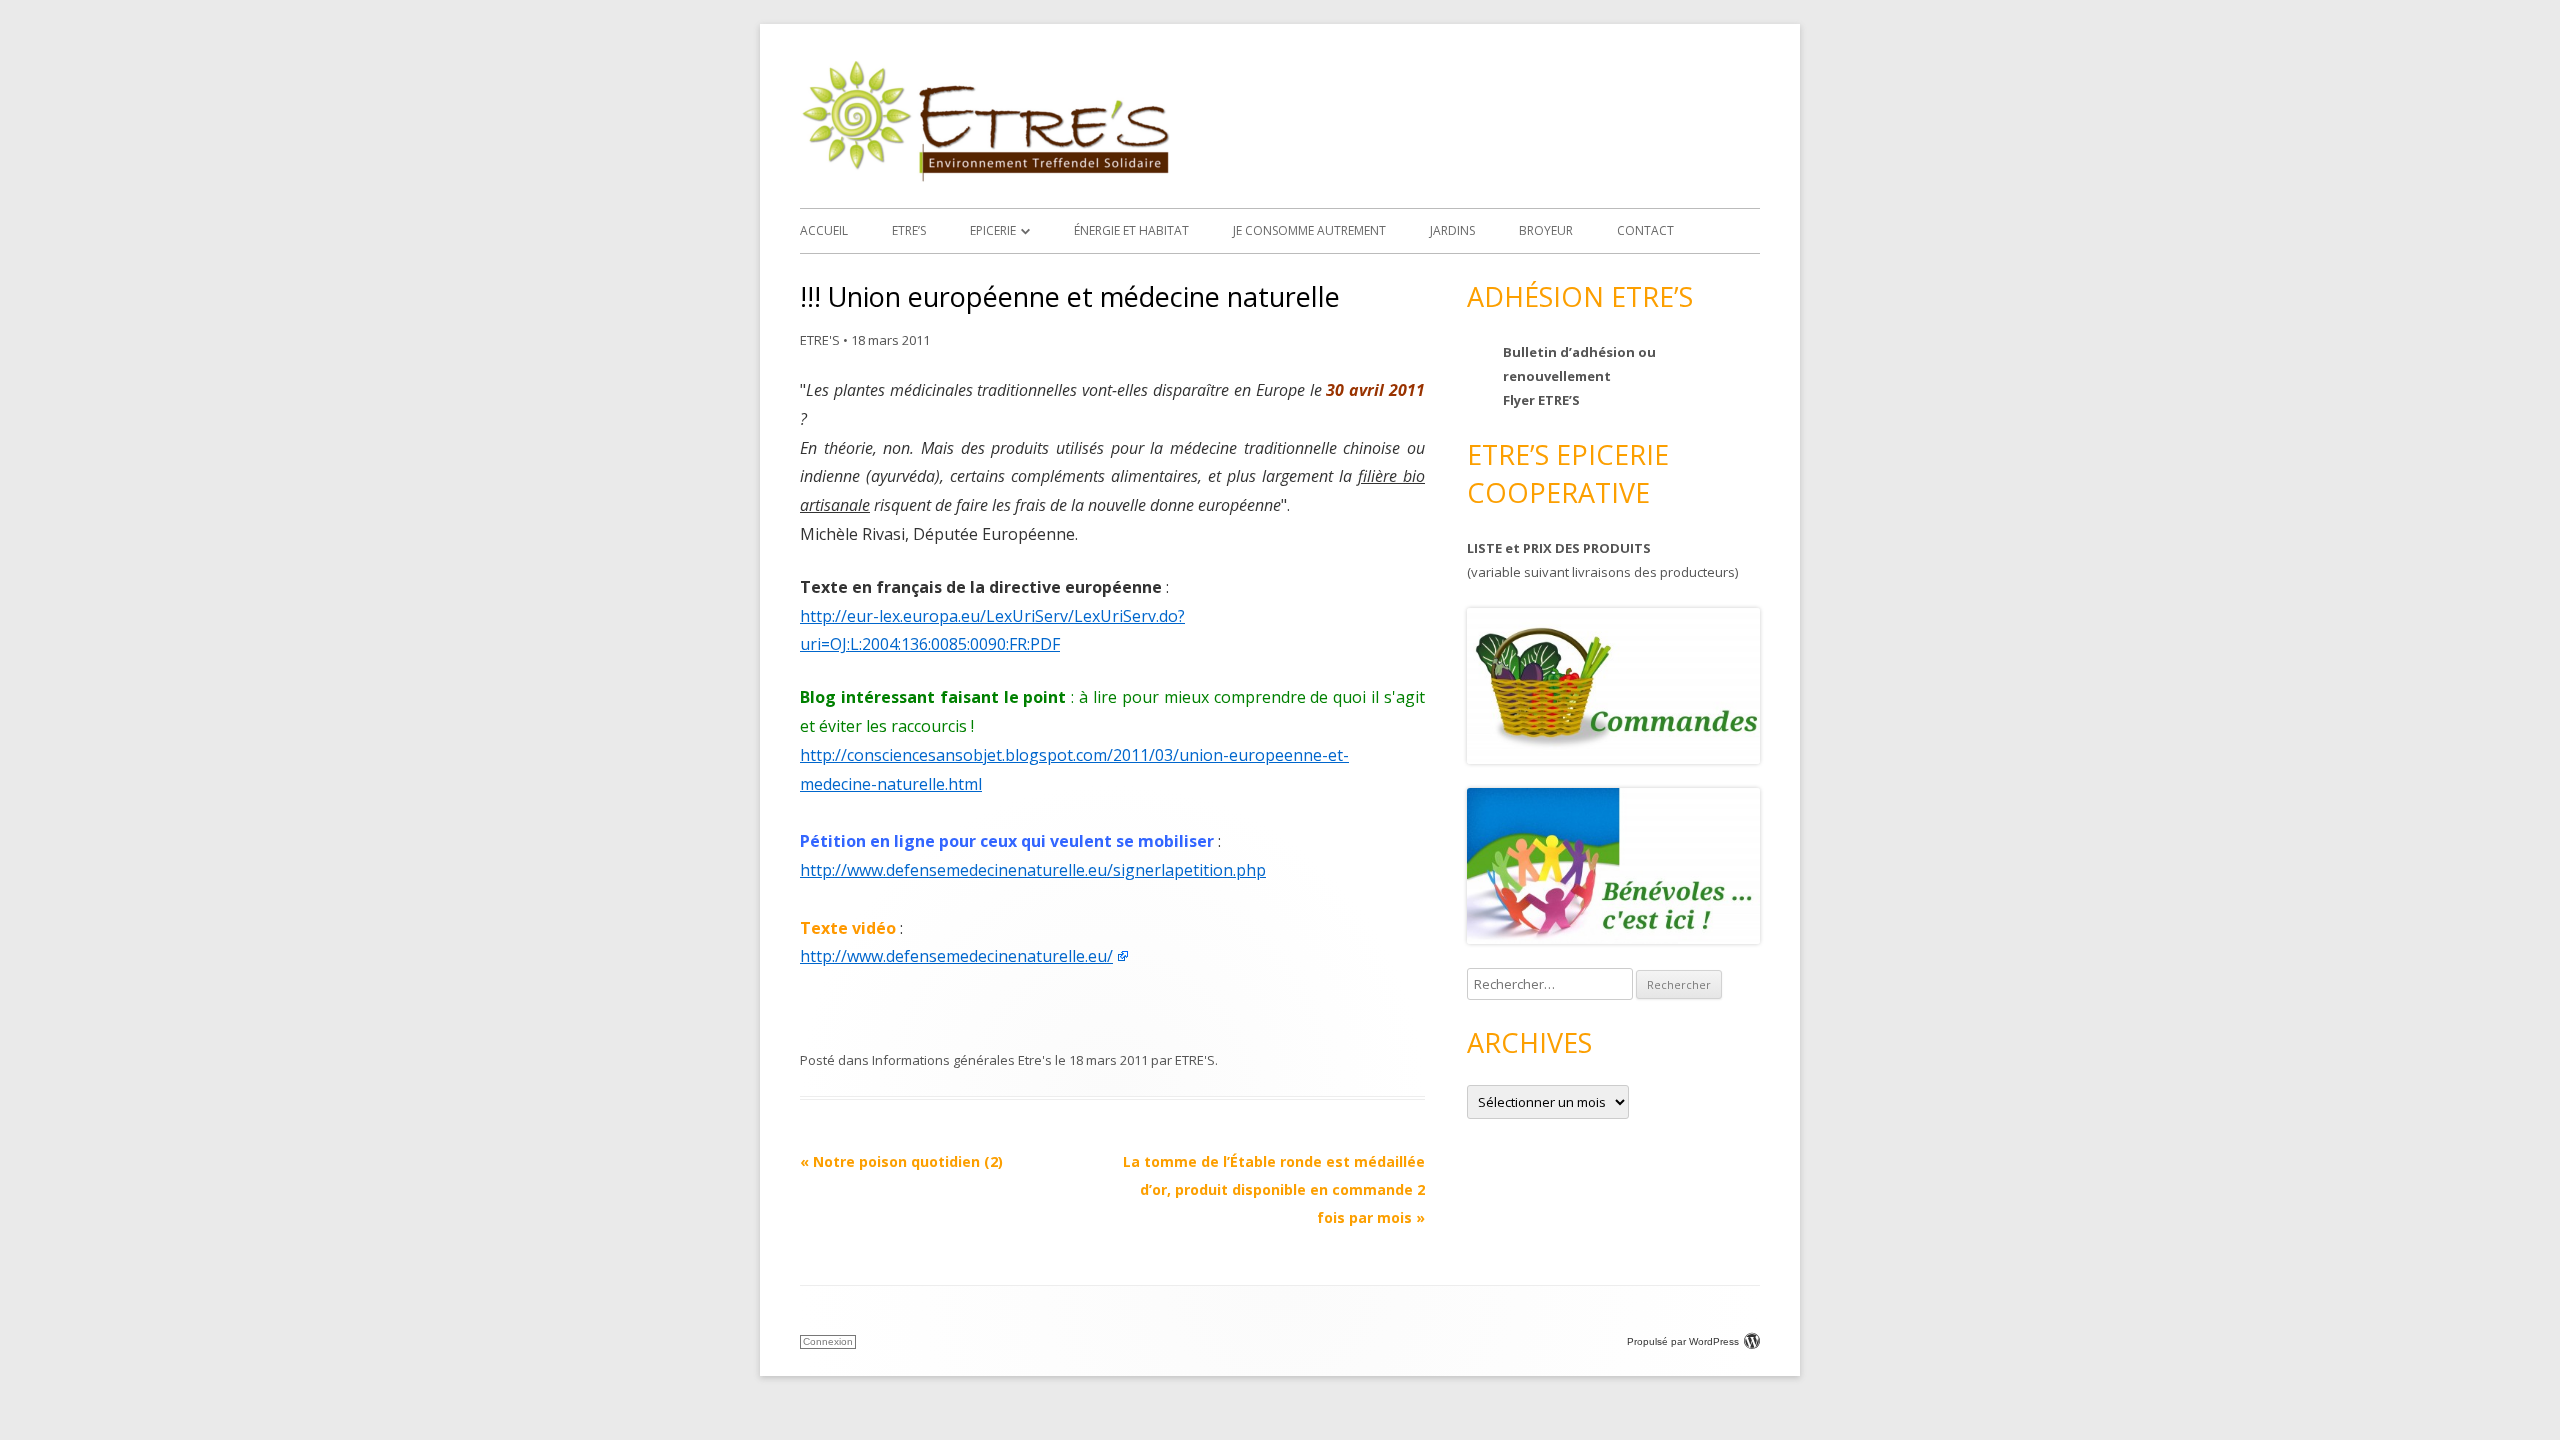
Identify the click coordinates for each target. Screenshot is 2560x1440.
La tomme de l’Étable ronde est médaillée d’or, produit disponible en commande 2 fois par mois (1274, 1189)
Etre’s (909, 230)
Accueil (824, 230)
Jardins (1452, 230)
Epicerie (993, 230)
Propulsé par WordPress (1683, 1341)
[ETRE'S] (985, 176)
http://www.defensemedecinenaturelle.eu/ (956, 956)
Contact (1645, 230)
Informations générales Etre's (962, 1060)
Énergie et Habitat (1131, 230)
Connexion (828, 1341)
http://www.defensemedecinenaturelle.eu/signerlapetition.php (1033, 870)
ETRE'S (820, 340)
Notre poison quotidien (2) (901, 1161)
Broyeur (1546, 230)
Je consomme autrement (1309, 230)
